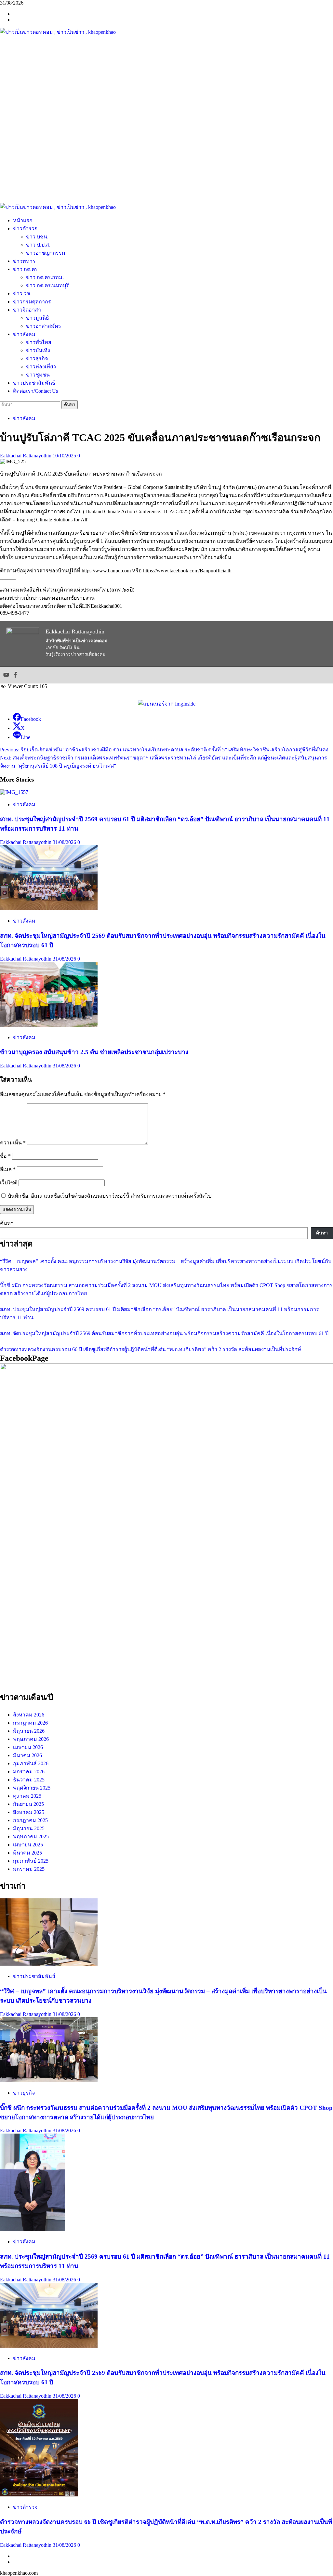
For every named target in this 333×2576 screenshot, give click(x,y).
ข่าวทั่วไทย (39, 342)
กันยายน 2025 (28, 1804)
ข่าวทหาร (24, 261)
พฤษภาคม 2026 (31, 1739)
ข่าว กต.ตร (25, 269)
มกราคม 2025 (29, 1869)
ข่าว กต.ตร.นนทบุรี (47, 285)
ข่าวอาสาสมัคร (44, 326)
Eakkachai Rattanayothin (26, 456)
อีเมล (8, 1169)
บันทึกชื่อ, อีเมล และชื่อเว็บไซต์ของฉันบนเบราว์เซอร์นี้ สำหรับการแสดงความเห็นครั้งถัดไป (110, 1196)
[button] (166, 187)
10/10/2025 (65, 456)
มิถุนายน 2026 (29, 1731)
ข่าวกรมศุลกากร (32, 302)
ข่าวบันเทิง (38, 350)
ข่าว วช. (22, 293)
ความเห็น (13, 1143)
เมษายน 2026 (28, 1747)
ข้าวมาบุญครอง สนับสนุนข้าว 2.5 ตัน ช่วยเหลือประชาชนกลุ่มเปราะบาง (94, 1052)
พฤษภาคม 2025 (31, 1836)
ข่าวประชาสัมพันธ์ (34, 383)
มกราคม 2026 (29, 1772)
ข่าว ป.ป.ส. (38, 245)
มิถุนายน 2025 (29, 1828)
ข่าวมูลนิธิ (38, 318)
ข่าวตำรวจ (25, 229)
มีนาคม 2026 (27, 1755)
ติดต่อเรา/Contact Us (35, 391)
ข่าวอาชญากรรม (46, 253)
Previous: (164, 750)
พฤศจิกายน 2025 (32, 1788)
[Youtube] (6, 675)
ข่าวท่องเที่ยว (41, 367)
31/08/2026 (65, 842)
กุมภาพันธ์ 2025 (31, 1861)
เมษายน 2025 (28, 1845)
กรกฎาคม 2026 (30, 1723)
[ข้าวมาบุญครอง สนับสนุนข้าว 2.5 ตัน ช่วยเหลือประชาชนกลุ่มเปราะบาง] (49, 1025)
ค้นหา (7, 1223)
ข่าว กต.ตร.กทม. (45, 277)
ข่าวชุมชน (38, 375)
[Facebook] (15, 675)
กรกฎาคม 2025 (30, 1820)
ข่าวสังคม (24, 334)
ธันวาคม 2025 (29, 1780)
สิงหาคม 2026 (29, 1715)
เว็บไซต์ (9, 1183)
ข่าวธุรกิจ (37, 358)
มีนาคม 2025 (27, 1853)
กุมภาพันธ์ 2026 (31, 1763)
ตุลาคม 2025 (27, 1796)
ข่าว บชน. (37, 237)
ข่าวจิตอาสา (27, 310)
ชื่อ (5, 1156)
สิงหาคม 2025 (29, 1812)
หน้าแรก (23, 220)
